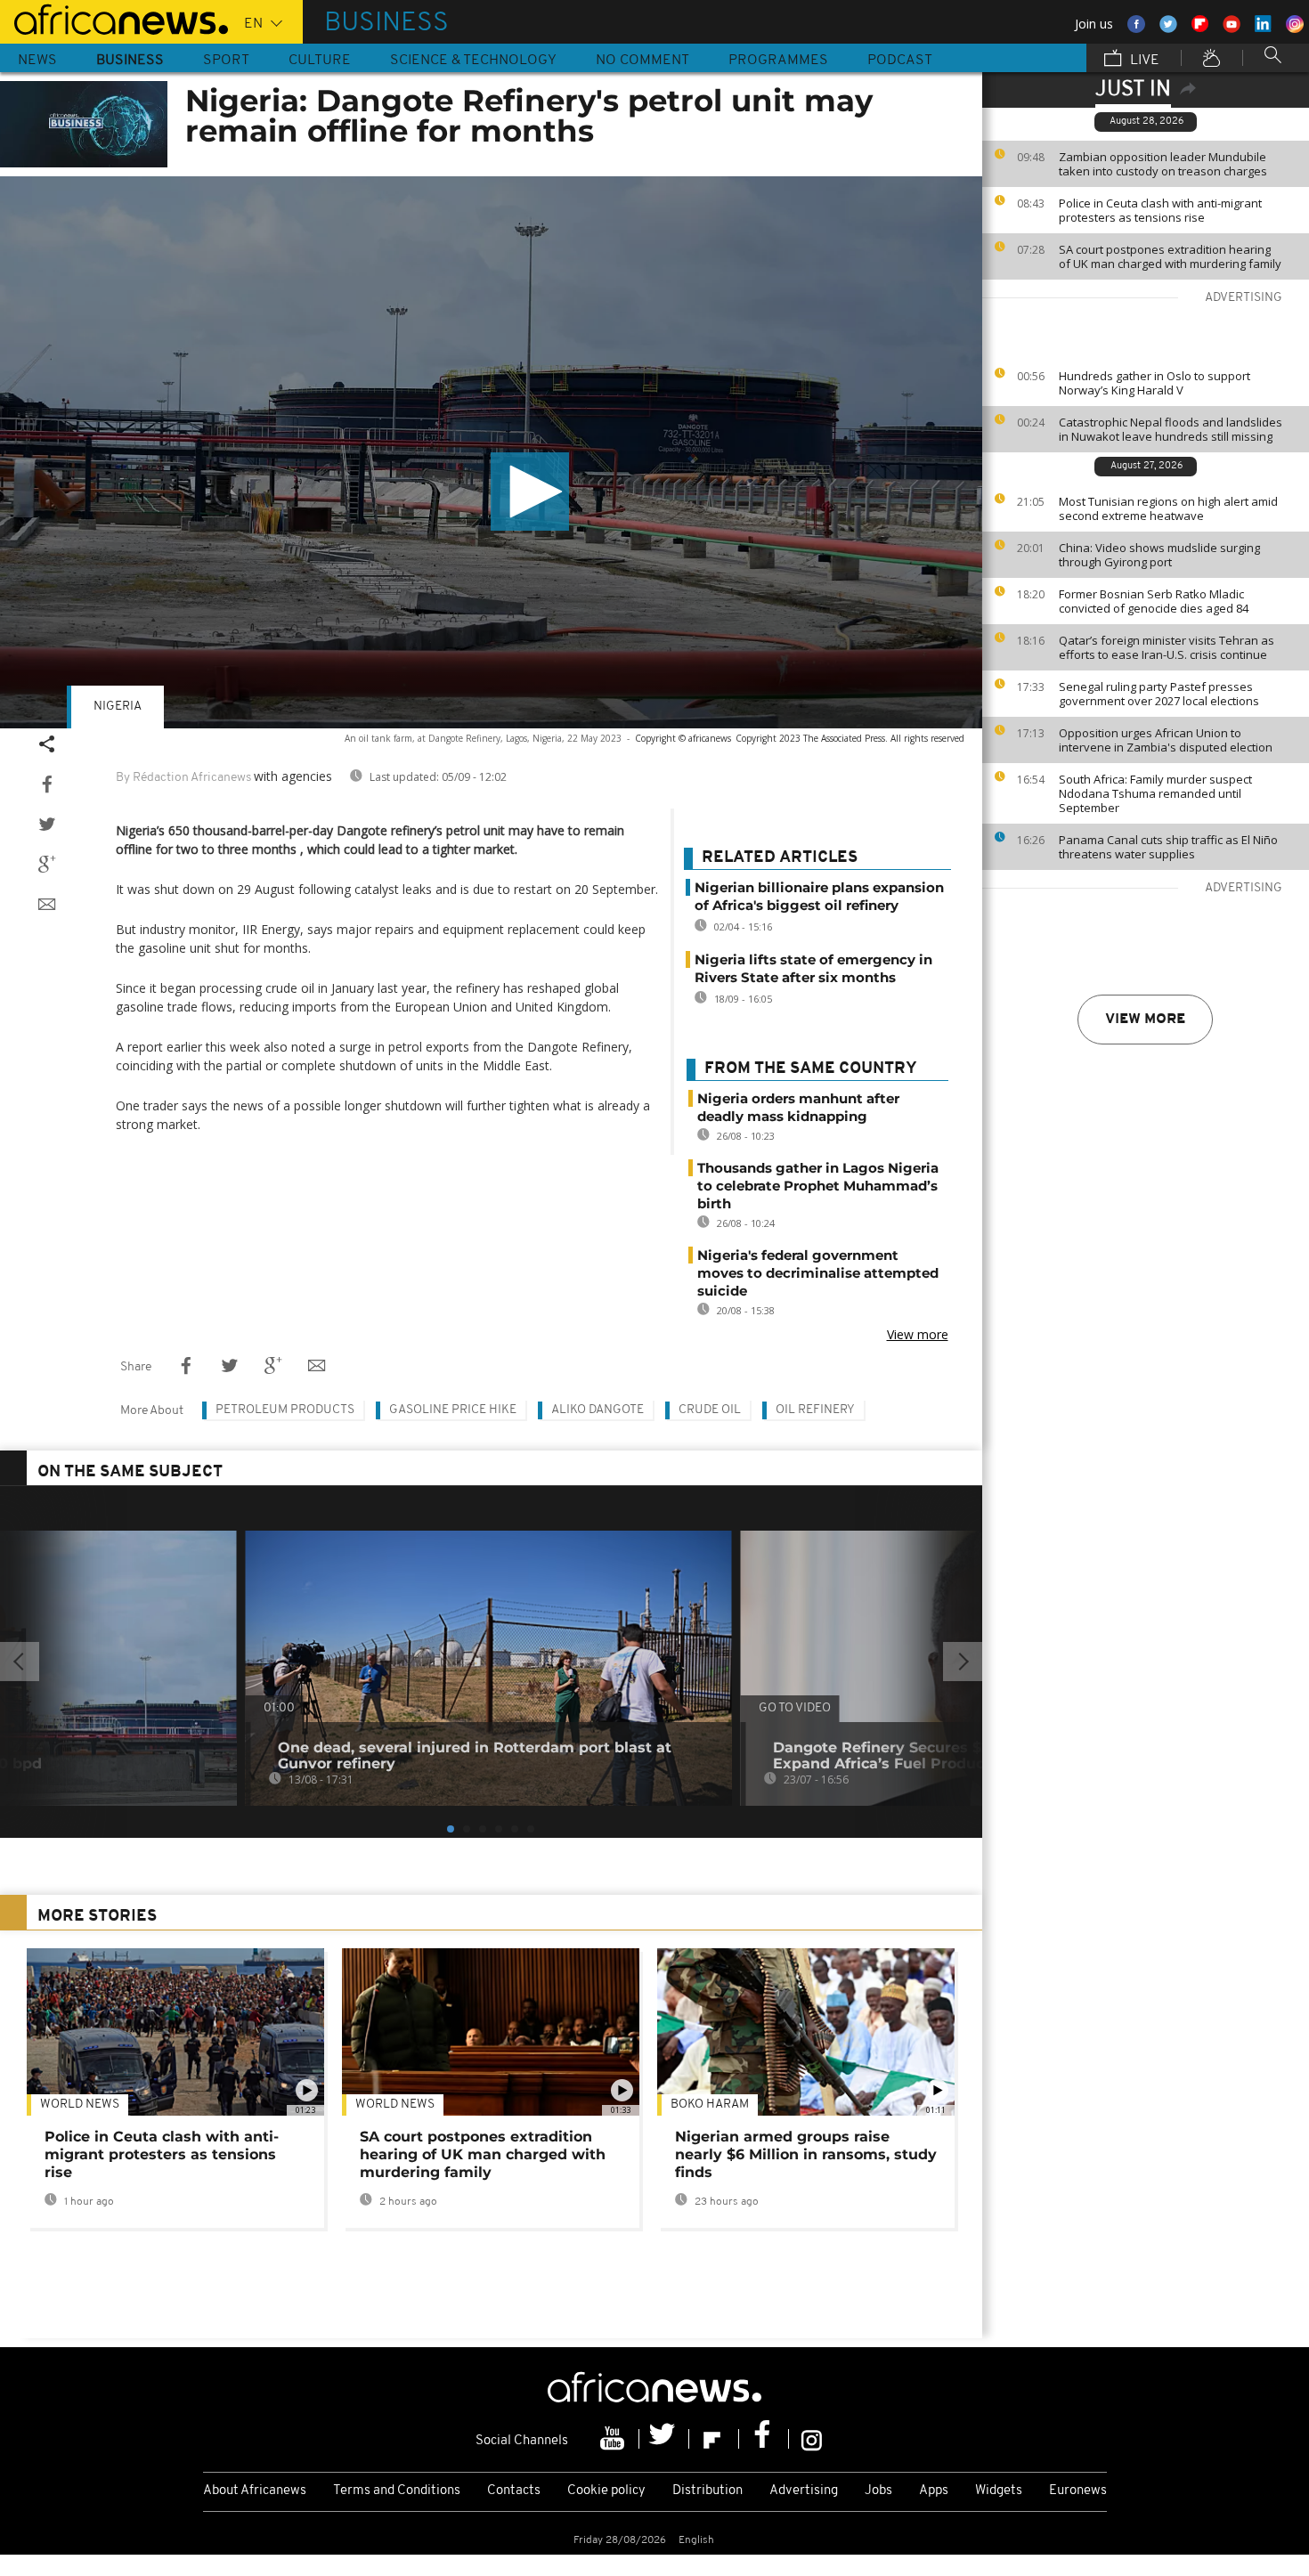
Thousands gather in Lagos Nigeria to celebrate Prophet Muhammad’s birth (818, 1186)
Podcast (900, 61)
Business (130, 61)
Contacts (514, 2491)
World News (80, 2105)
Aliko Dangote (598, 1410)
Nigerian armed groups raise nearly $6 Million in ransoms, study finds (806, 2154)
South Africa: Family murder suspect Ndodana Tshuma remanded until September (1155, 793)
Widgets (999, 2491)
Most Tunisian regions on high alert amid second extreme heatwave (1168, 508)
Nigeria (118, 707)
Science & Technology (473, 61)
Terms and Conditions (397, 2491)
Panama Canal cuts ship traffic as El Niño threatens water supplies (1168, 847)
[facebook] (764, 2439)
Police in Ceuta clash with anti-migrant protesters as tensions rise (1160, 210)
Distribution (707, 2491)
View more (1145, 1020)
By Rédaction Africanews (183, 778)
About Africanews (255, 2491)
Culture (320, 61)
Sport (226, 61)
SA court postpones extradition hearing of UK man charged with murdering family (1170, 256)
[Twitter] (664, 2439)
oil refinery (815, 1410)
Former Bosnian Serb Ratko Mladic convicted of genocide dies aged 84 (1154, 601)
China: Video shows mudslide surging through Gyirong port (1159, 555)
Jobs (878, 2491)
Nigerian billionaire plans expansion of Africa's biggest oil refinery (819, 896)
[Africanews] (114, 18)
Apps (934, 2491)
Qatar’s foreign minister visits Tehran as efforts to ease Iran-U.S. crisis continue (1167, 647)
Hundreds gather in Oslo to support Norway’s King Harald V (1155, 383)
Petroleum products (285, 1410)
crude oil (710, 1410)
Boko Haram (710, 2105)
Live (1143, 61)
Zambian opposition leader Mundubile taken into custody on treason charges (1163, 164)
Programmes (778, 61)
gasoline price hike (453, 1410)
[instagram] (812, 2439)
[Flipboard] (714, 2439)
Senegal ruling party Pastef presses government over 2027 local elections (1159, 694)
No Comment (642, 61)
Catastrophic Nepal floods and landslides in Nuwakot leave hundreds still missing (1171, 429)
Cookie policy (606, 2491)
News (37, 61)
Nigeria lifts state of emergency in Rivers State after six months (813, 968)
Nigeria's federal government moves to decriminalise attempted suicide (818, 1273)
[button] (530, 492)
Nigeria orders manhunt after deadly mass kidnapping (798, 1107)
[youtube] (614, 2439)
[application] (491, 452)
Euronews (1078, 2491)
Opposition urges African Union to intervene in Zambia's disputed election (1166, 740)
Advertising (804, 2491)
